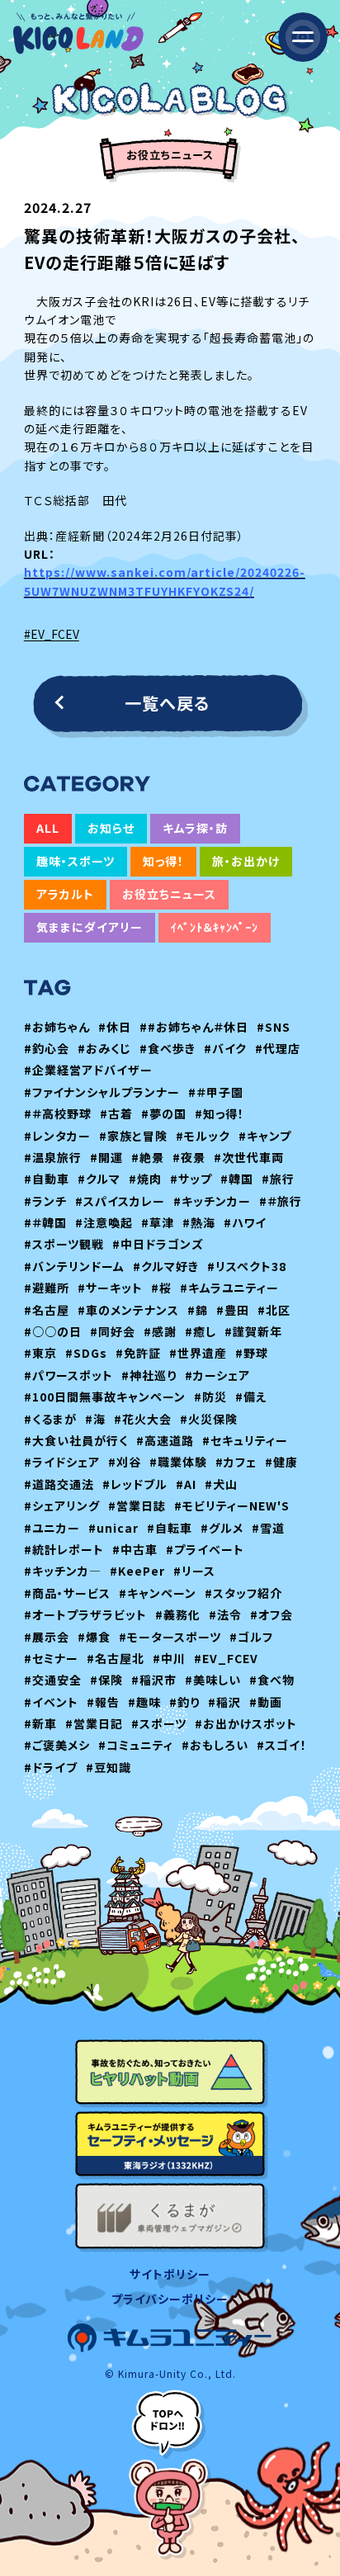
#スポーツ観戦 (64, 1244)
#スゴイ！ (282, 1745)
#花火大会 (143, 1419)
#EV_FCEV (52, 634)
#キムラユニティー (229, 1288)
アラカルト (65, 894)
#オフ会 (272, 1614)
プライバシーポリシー (170, 2299)
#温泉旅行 (53, 1157)
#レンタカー (57, 1136)
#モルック (203, 1136)
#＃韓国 (45, 1222)
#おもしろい (215, 1745)
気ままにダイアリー (90, 927)
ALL (48, 828)
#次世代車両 (249, 1157)
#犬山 (221, 1484)
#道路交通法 (59, 1484)
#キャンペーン (158, 1593)
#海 (95, 1419)
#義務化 (178, 1614)
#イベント (51, 1702)
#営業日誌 (137, 1505)
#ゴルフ (251, 1637)
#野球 (252, 1353)
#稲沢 (224, 1702)
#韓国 (237, 1179)
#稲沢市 (154, 1680)
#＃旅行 (281, 1201)
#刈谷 (125, 1462)
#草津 (158, 1222)
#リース (194, 1571)
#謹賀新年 (253, 1331)
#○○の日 (53, 1331)
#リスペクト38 (247, 1266)
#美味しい (213, 1680)
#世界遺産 (198, 1353)
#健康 (281, 1462)
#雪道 (268, 1528)
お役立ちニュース (169, 894)
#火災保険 (209, 1419)
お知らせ (111, 828)
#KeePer (137, 1571)
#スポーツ (159, 1723)
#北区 (274, 1310)
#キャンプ (265, 1136)
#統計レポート (64, 1549)
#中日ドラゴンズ (158, 1244)
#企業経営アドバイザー (88, 1070)
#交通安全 (53, 1680)
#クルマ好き (166, 1266)
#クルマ (99, 1179)
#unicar (113, 1528)
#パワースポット (68, 1375)
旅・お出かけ (246, 861)
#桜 (161, 1288)
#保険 (106, 1680)
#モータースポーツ (170, 1637)
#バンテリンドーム (74, 1266)
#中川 (169, 1658)
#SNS (274, 1027)
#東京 (40, 1353)
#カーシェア (217, 1375)
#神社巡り (149, 1375)
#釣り (184, 1702)
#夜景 (189, 1157)
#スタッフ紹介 (243, 1593)
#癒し (201, 1331)
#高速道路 (165, 1440)
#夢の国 (164, 1113)
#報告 (103, 1702)
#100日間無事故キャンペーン (105, 1397)
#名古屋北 (116, 1658)
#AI (186, 1484)
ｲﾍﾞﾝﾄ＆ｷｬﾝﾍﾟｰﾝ (215, 927)
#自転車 (170, 1528)
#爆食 (94, 1637)
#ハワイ (245, 1222)
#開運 (106, 1157)
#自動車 (47, 1179)
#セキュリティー (245, 1440)
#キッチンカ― (63, 1571)
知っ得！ (163, 861)
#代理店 (278, 1048)
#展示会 (47, 1637)
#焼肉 (145, 1179)
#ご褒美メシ (57, 1745)
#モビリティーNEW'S (232, 1505)
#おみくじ (104, 1048)
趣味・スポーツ (76, 861)
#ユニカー (52, 1528)
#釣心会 (47, 1048)
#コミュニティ (136, 1745)
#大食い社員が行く (76, 1440)
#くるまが (50, 1419)
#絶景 (148, 1157)
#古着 (116, 1113)
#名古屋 (47, 1310)
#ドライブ (51, 1767)
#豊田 (233, 1310)
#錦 (198, 1310)
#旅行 (278, 1179)
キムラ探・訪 (195, 828)
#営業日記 (94, 1723)
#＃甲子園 (216, 1092)
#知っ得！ (220, 1113)
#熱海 (199, 1222)
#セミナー (51, 1658)
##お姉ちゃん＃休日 (194, 1027)
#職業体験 (178, 1462)
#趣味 (144, 1702)
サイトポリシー (170, 2274)
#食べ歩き (168, 1048)
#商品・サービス (67, 1593)
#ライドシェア (62, 1462)
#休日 (115, 1027)
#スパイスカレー (120, 1201)
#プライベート (205, 1549)
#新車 (40, 1723)
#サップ (191, 1179)
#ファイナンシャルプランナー (102, 1092)
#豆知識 (109, 1767)
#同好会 (113, 1331)
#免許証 (138, 1353)
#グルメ (222, 1528)
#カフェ (236, 1462)
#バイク (225, 1048)
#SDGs (86, 1353)
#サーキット (110, 1288)
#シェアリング (62, 1505)
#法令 (225, 1614)
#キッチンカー (212, 1201)
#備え (251, 1397)
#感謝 (160, 1331)
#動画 (266, 1702)
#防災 (210, 1397)
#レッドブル (135, 1484)
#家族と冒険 (133, 1136)
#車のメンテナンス (128, 1310)
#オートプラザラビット (85, 1614)
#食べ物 (272, 1680)
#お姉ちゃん (57, 1027)
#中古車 (135, 1549)
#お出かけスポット (246, 1723)
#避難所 (47, 1288)
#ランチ (45, 1201)
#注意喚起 (104, 1222)
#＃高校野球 (58, 1113)
